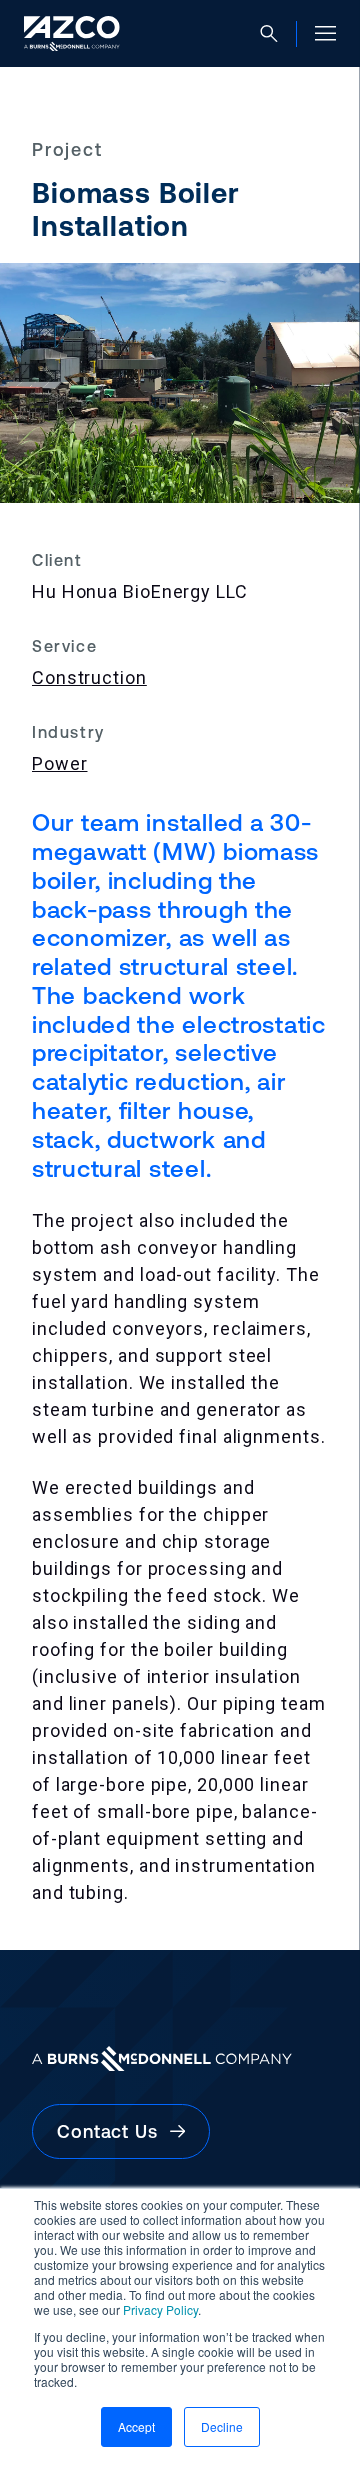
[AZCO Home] (72, 33)
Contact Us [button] (113, 2131)
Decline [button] (222, 2426)
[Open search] (269, 34)
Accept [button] (136, 2426)
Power (60, 763)
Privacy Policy (160, 2309)
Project (67, 149)
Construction (89, 677)
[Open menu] (325, 33)
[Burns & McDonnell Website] (180, 2058)
